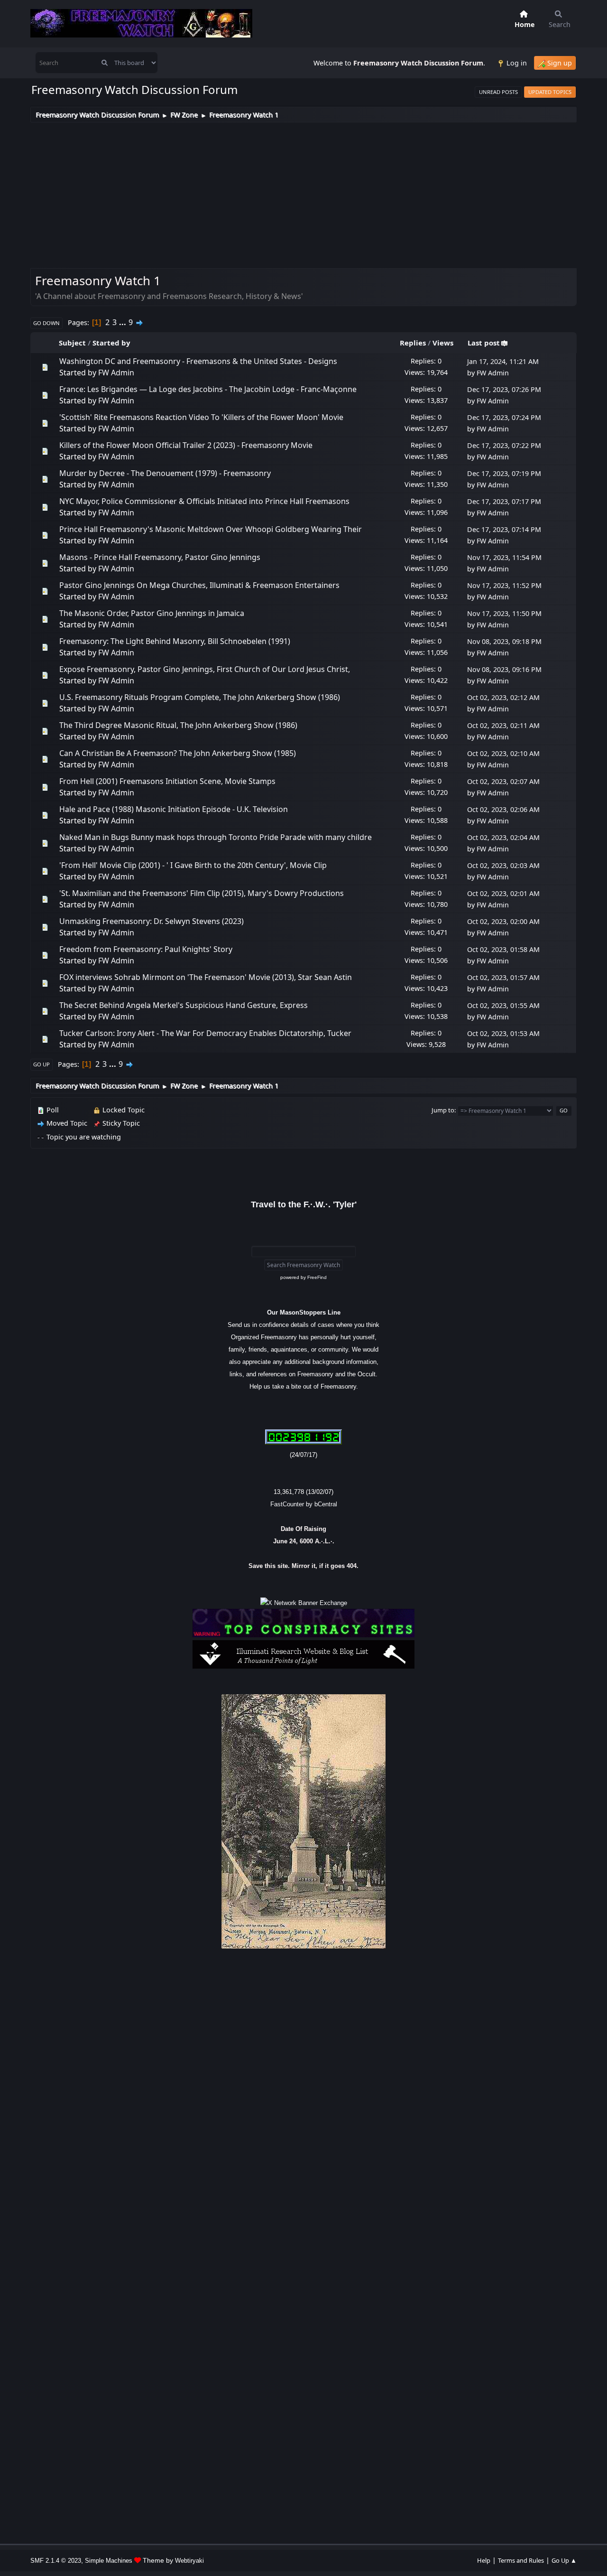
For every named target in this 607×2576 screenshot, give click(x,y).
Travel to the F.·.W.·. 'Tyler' (304, 1204)
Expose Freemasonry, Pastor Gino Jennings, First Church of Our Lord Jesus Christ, (205, 669)
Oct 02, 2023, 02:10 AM (503, 753)
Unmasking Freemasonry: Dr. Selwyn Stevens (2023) (152, 921)
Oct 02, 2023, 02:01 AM (503, 893)
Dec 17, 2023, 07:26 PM (504, 389)
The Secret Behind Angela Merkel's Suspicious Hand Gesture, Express (184, 1005)
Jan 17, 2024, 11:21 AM (503, 361)
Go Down (46, 323)
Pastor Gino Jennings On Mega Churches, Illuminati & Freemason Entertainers (199, 585)
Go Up (41, 1064)
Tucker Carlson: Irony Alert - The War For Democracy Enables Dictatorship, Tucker (205, 1033)
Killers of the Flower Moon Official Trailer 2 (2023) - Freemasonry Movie (186, 445)
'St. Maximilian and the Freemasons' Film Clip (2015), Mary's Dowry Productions (202, 893)
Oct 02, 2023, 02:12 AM (503, 697)
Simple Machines (109, 2561)
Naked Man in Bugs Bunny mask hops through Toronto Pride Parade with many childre (216, 837)
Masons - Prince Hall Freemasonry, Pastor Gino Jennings (160, 557)
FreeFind (317, 1277)
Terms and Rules (521, 2560)
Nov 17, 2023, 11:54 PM (504, 557)
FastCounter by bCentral (304, 1504)
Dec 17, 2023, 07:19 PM (504, 473)
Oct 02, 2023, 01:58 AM (503, 949)
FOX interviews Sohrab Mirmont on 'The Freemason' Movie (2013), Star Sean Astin (206, 977)
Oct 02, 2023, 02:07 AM (503, 781)
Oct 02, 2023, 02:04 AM (503, 837)
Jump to (443, 1110)
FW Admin (116, 373)
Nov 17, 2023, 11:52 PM (504, 585)
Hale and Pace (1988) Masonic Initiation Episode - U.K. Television (174, 809)
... (124, 322)
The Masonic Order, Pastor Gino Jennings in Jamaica (152, 613)
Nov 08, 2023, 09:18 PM (504, 641)
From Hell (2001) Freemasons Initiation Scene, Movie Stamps (167, 781)
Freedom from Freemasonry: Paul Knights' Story (146, 949)
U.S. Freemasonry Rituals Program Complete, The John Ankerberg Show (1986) (200, 697)
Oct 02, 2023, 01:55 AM (503, 1005)
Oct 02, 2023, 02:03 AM (503, 865)
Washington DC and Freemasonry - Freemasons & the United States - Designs (198, 361)
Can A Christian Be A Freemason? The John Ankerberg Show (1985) (178, 753)
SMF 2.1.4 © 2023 (56, 2561)
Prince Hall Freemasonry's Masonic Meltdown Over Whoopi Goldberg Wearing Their (211, 529)
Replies (413, 343)
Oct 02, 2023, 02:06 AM (503, 809)
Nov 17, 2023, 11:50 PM (504, 613)
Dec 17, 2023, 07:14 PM (504, 529)
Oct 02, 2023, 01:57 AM (503, 977)
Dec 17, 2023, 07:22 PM (504, 445)
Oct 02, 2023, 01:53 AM (503, 1033)
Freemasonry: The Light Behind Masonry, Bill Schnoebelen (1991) (175, 641)
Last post (484, 343)
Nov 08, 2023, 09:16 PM (504, 669)
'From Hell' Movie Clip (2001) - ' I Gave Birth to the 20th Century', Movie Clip (193, 865)
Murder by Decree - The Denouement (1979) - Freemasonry (165, 473)
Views (443, 343)
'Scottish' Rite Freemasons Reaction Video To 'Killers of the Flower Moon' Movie (201, 417)
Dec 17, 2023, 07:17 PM (504, 501)
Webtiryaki (189, 2561)
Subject (72, 343)
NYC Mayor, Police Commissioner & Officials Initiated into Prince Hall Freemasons (204, 501)
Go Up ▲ (564, 2560)
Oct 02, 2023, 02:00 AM (503, 921)
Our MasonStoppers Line (304, 1312)
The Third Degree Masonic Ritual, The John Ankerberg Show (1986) (178, 725)
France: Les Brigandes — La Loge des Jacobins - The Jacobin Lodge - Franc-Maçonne (208, 389)
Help (484, 2560)
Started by (111, 343)
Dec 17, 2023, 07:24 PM (504, 417)
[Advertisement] (303, 194)
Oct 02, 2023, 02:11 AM (503, 725)
